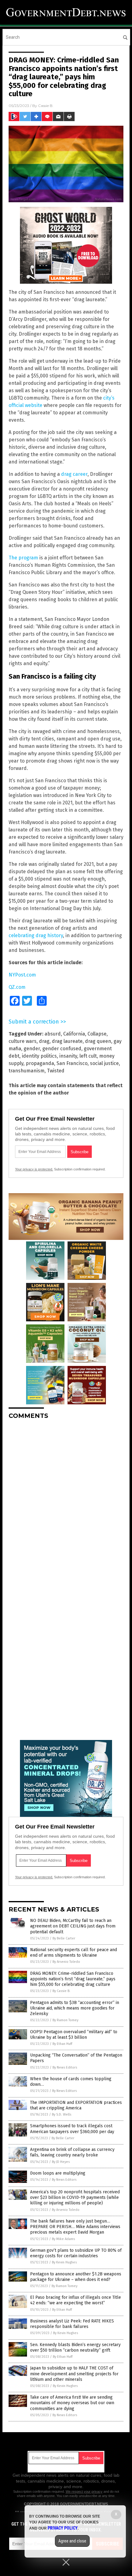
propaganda (40, 1063)
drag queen (98, 1041)
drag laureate (67, 1041)
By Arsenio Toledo (66, 1962)
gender (32, 1049)
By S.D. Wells (62, 2114)
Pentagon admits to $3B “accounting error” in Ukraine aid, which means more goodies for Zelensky (75, 2008)
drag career (74, 474)
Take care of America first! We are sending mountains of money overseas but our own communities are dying (72, 2403)
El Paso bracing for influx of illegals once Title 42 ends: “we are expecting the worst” (76, 2300)
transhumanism (27, 1071)
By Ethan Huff (62, 2044)
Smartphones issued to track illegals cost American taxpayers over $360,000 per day (72, 2129)
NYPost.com (22, 975)
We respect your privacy (84, 2491)
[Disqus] (66, 1501)
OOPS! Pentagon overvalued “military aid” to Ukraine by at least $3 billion (74, 2035)
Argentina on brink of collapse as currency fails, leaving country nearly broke (72, 2152)
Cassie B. (46, 106)
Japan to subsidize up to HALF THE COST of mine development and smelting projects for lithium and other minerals (74, 2374)
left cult (88, 1056)
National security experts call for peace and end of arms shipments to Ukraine (74, 1953)
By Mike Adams (63, 2239)
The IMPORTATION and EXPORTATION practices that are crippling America (76, 2105)
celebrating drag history (36, 935)
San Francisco (72, 1063)
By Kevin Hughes (64, 2262)
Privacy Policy (63, 2528)
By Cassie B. (61, 1991)
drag (44, 1041)
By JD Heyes (61, 2162)
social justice (104, 1063)
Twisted (56, 1071)
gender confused (62, 1049)
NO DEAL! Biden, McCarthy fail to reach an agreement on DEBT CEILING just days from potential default (73, 1926)
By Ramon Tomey (65, 2020)
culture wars (23, 1041)
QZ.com (17, 987)
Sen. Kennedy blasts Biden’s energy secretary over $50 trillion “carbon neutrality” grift (75, 2347)
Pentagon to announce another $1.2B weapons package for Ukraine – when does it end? (76, 2277)
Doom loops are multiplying (58, 2173)
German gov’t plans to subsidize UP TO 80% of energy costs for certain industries (76, 2253)
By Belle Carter (64, 1938)
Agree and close (72, 2541)
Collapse (97, 1034)
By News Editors (65, 2067)
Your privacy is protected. (34, 1169)
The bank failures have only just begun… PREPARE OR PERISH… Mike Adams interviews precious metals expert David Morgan (75, 2227)
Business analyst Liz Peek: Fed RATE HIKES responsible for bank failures (72, 2324)
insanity (68, 1056)
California (74, 1034)
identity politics (39, 1056)
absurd (53, 1034)
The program (23, 558)
